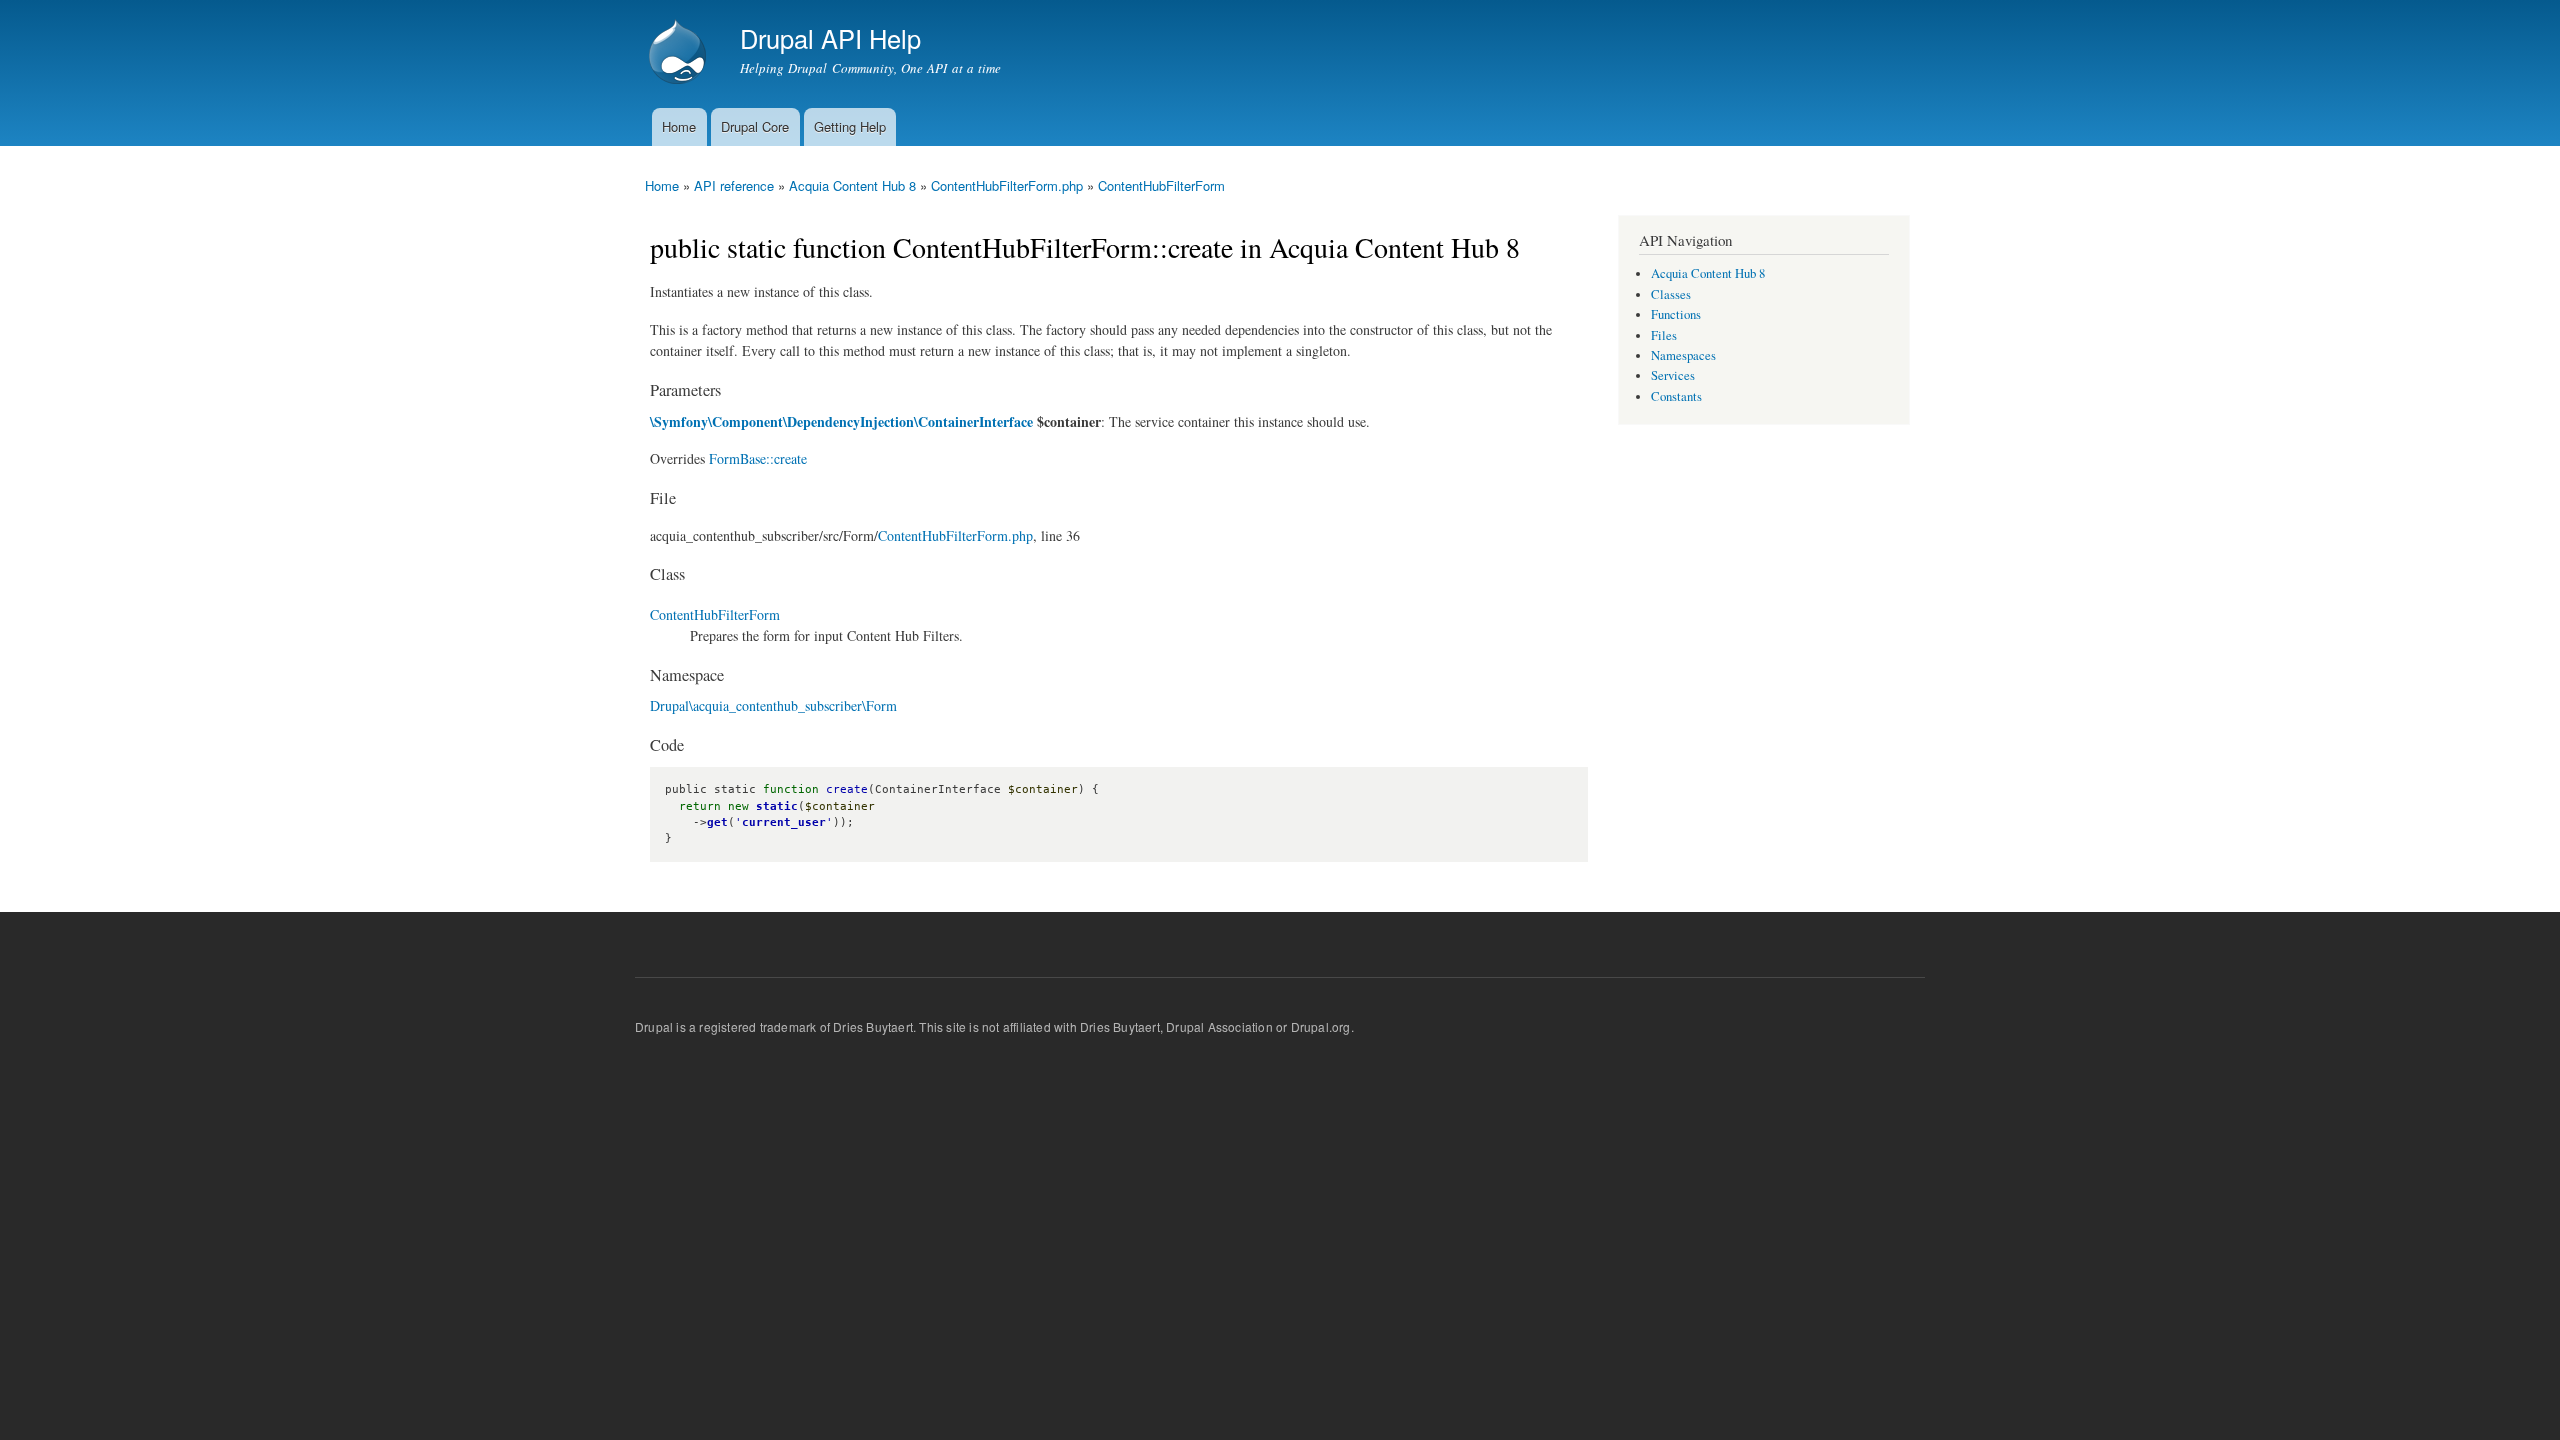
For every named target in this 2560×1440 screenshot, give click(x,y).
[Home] (680, 54)
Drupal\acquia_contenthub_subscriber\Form (773, 705)
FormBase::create (758, 458)
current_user (784, 822)
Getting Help (850, 126)
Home (679, 126)
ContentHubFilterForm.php (1007, 185)
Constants (1676, 396)
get (717, 822)
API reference (734, 185)
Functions (1676, 314)
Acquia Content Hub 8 (852, 185)
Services (1673, 375)
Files (1664, 335)
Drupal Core (755, 126)
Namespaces (1683, 355)
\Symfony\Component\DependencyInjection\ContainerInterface (841, 421)
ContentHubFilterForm (1161, 185)
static (777, 806)
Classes (1671, 294)
